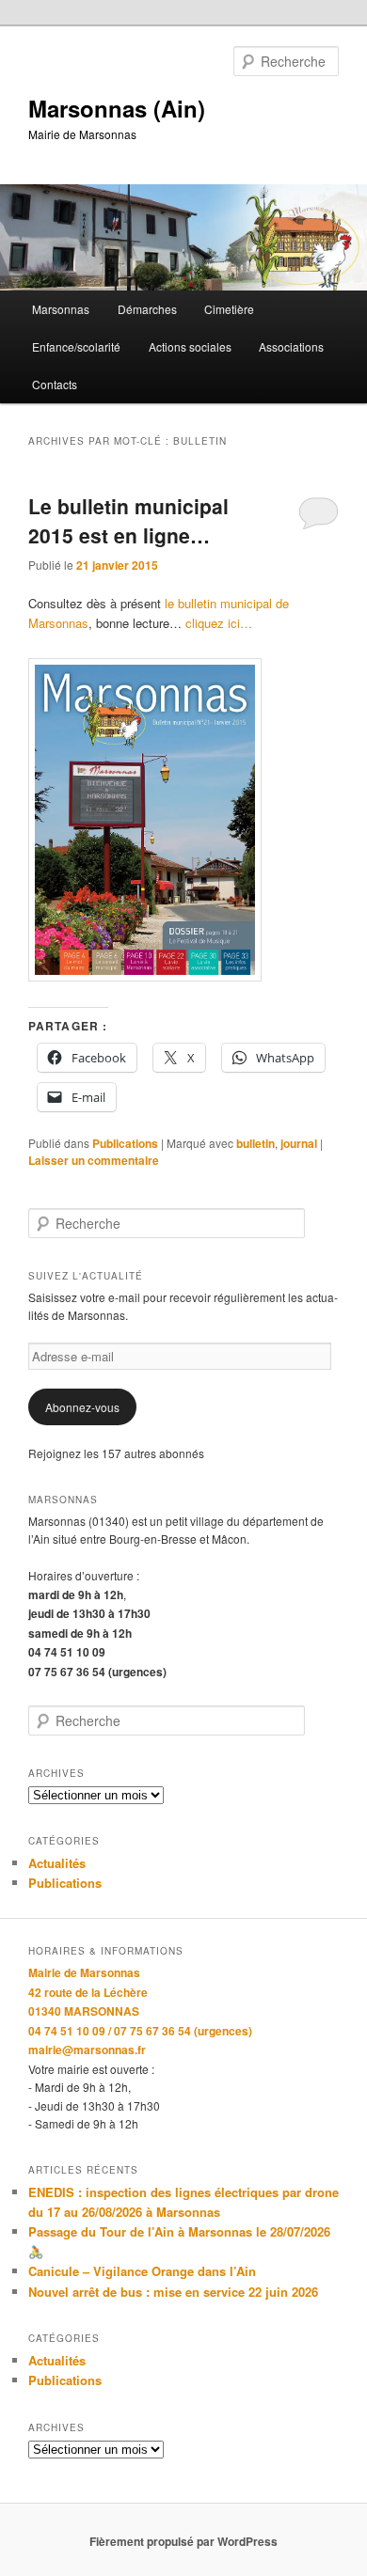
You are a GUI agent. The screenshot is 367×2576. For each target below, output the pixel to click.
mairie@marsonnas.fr (87, 2050)
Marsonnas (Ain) (117, 108)
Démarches (147, 309)
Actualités (57, 1863)
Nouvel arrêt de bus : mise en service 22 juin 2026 (173, 2292)
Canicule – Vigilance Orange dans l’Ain (142, 2271)
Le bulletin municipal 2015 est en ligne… (128, 521)
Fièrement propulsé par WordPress (183, 2541)
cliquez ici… (219, 623)
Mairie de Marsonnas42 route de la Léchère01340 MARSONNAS (88, 1992)
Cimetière (229, 309)
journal (299, 1143)
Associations (291, 346)
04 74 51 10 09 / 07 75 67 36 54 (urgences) (140, 2031)
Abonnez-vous (82, 1407)
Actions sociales (190, 346)
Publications (125, 1143)
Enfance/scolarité (76, 346)
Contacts (55, 384)
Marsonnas (61, 309)
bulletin (255, 1143)
